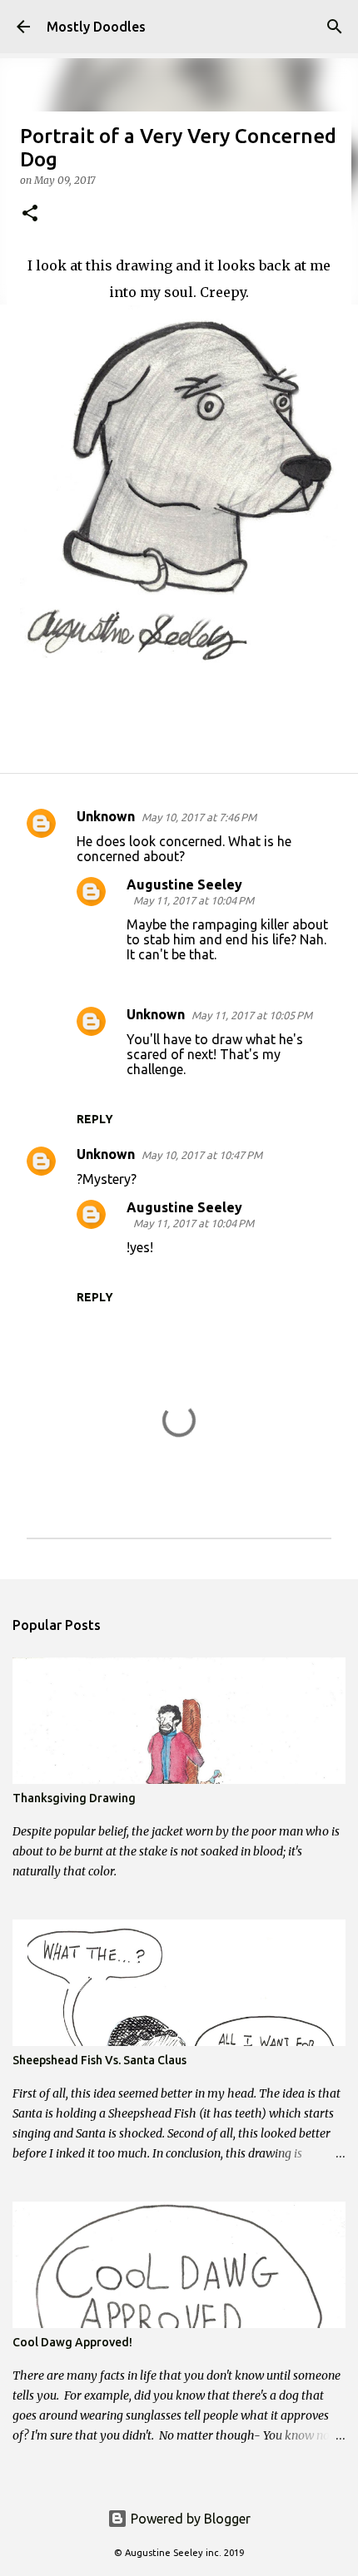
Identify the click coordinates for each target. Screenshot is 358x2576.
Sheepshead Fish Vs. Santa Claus (99, 2060)
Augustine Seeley (184, 884)
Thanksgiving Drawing (74, 1798)
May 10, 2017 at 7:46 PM (199, 817)
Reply (95, 1119)
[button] (30, 214)
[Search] (335, 27)
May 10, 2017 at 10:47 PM (202, 1155)
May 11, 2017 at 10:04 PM (194, 900)
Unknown (106, 816)
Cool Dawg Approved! (72, 2342)
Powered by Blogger (189, 2519)
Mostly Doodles (96, 27)
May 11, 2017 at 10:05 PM (252, 1015)
